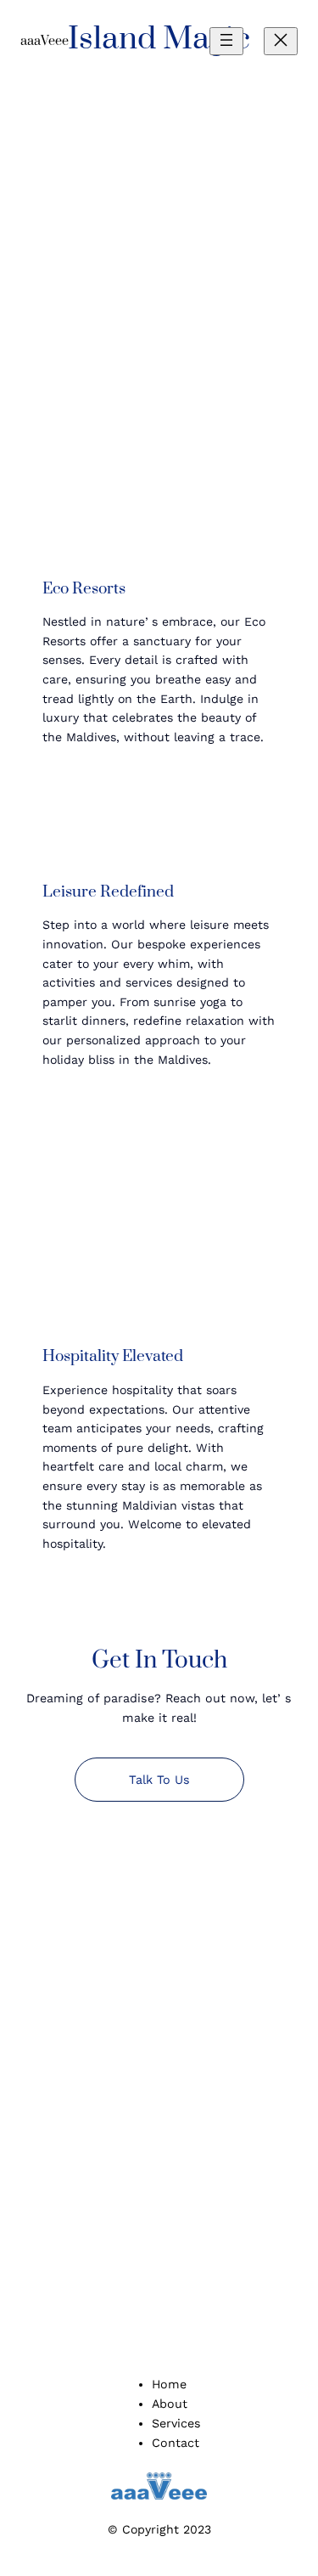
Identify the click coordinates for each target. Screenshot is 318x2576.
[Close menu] (281, 41)
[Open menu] (226, 41)
